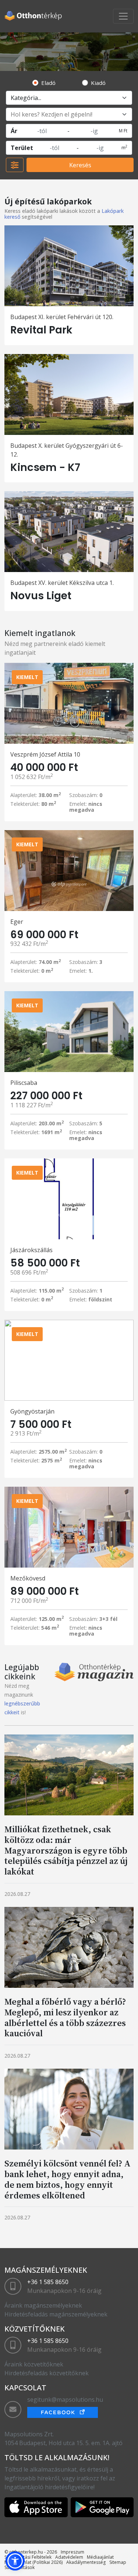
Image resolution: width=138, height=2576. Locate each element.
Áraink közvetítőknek (34, 2364)
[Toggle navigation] (123, 16)
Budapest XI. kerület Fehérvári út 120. (62, 317)
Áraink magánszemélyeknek (43, 2305)
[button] (15, 2561)
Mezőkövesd (28, 1578)
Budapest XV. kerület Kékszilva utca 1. (62, 583)
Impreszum (72, 2552)
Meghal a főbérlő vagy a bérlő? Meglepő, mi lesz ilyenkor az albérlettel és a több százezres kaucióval (65, 2017)
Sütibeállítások (20, 2567)
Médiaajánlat (100, 2557)
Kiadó (98, 83)
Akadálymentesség (86, 2562)
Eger (17, 922)
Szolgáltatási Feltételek (28, 2557)
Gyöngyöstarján (32, 1411)
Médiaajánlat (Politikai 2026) (33, 2562)
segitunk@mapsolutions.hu (65, 2400)
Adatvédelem (69, 2557)
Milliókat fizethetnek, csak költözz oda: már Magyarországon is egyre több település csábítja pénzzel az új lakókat (66, 1850)
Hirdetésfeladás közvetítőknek (47, 2373)
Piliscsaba (24, 1083)
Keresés (80, 165)
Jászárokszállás (31, 1250)
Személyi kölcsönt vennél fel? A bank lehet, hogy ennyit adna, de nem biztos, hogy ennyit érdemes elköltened (68, 2179)
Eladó (48, 83)
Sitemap (118, 2562)
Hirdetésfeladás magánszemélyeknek (56, 2314)
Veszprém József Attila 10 (45, 754)
